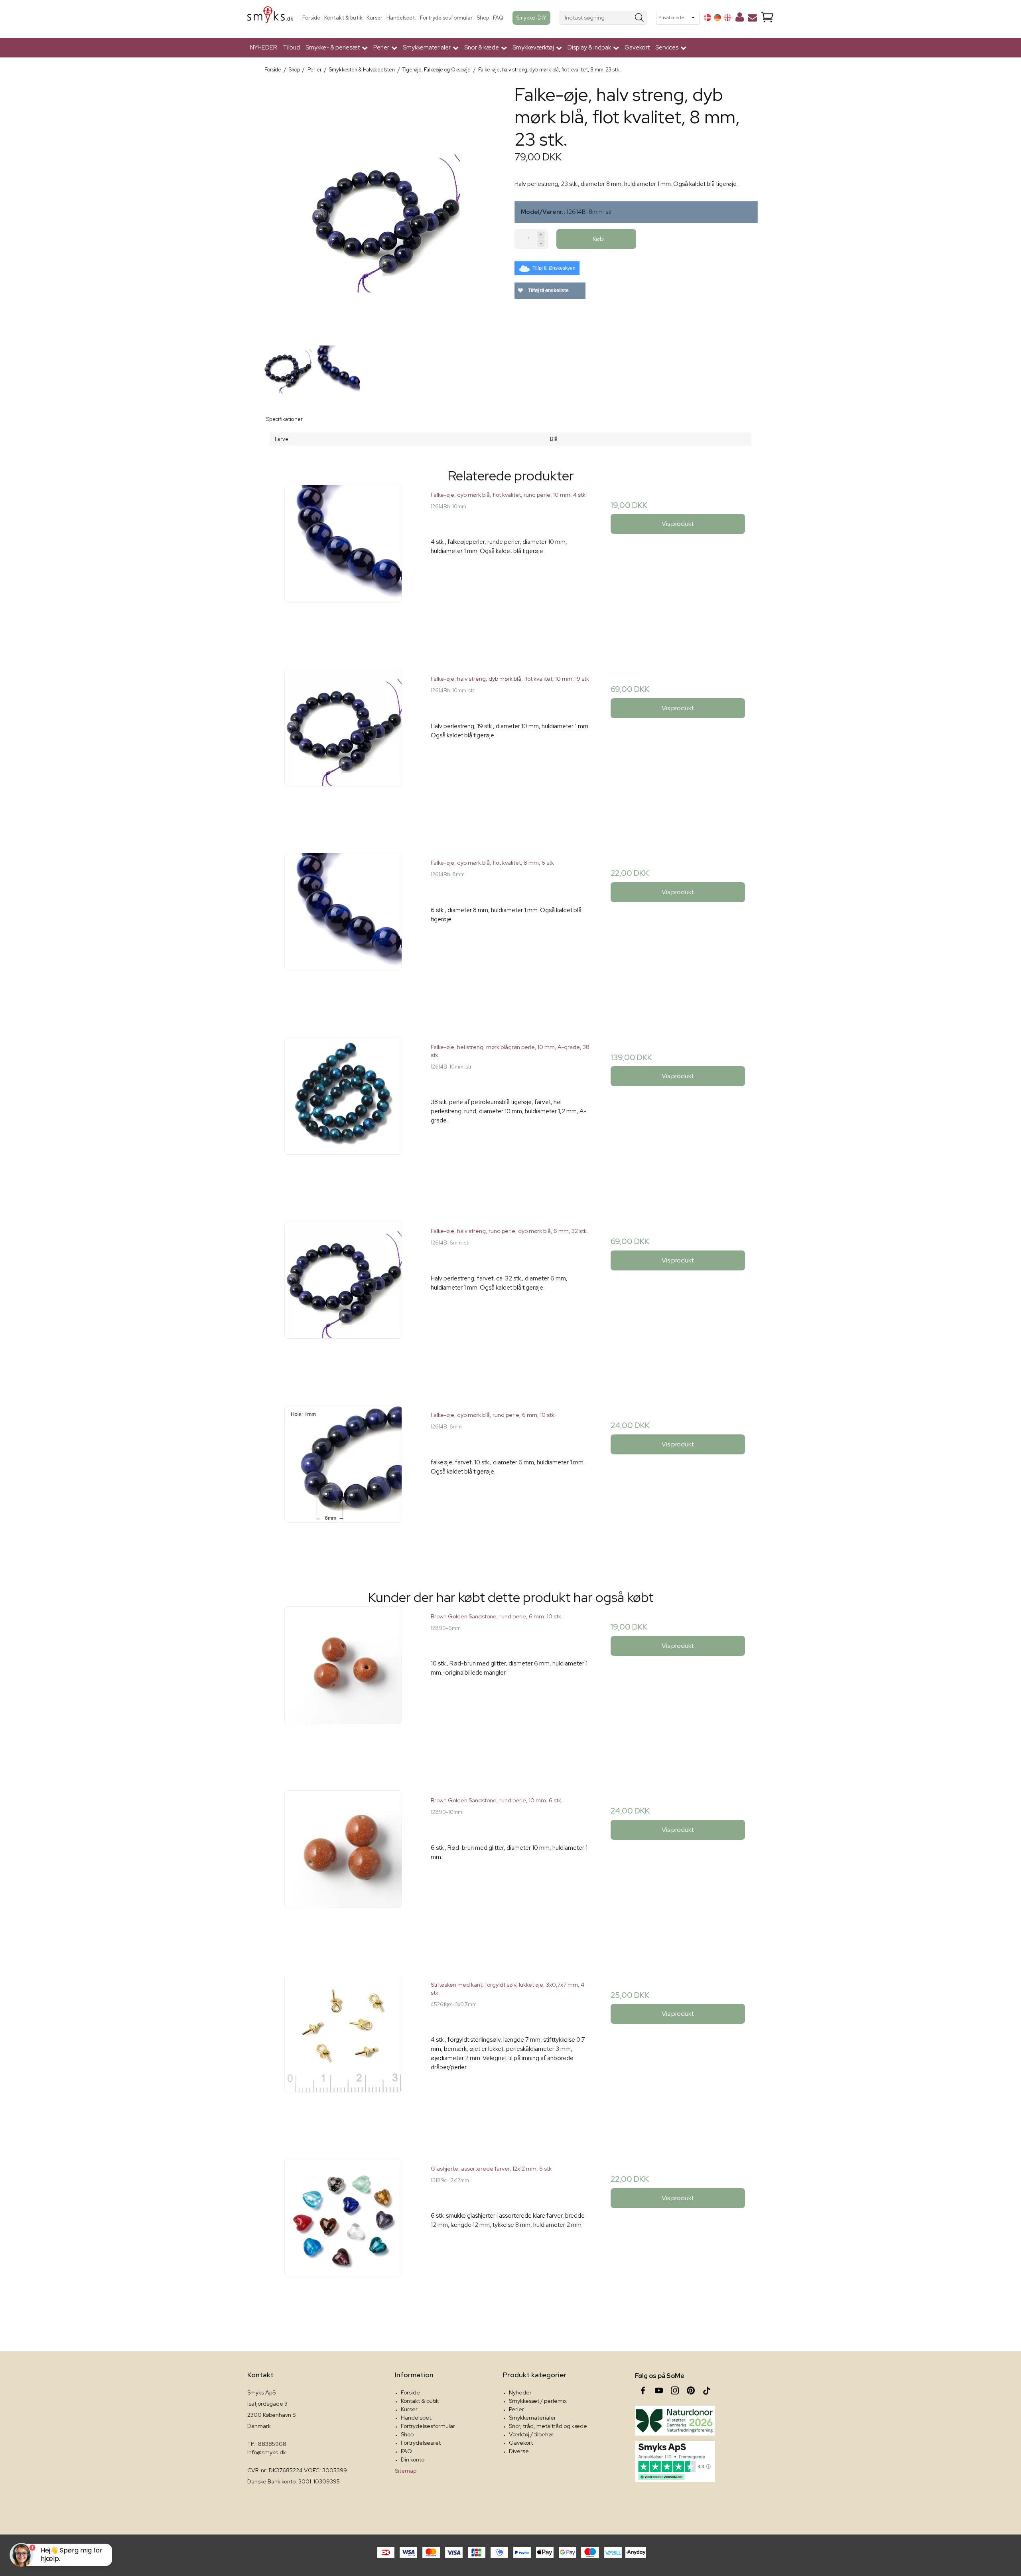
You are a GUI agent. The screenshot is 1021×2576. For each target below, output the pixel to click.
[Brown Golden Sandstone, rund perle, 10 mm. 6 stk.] (343, 1870)
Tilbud (291, 47)
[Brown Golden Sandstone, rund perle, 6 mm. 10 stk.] (343, 1686)
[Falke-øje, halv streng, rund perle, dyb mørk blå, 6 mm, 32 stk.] (343, 1301)
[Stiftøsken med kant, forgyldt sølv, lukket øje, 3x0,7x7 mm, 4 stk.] (343, 2054)
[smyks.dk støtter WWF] (675, 2421)
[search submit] (640, 18)
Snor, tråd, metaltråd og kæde (548, 2426)
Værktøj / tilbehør (531, 2434)
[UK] (727, 18)
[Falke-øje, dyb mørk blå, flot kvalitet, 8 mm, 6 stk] (343, 932)
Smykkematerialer (532, 2418)
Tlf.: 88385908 (267, 2444)
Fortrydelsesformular (446, 18)
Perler (516, 2409)
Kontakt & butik (343, 18)
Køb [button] (598, 239)
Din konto (413, 2459)
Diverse (519, 2451)
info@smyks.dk (267, 2452)
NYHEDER (264, 47)
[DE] (717, 18)
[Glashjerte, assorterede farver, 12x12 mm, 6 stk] (343, 2238)
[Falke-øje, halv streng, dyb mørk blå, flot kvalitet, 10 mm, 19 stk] (343, 748)
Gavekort (637, 47)
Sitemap (406, 2471)
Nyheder (520, 2392)
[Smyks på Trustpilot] (675, 2461)
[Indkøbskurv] (767, 18)
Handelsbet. (401, 18)
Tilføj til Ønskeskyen (554, 268)
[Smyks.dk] (270, 18)
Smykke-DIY (531, 18)
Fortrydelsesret (421, 2443)
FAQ (498, 18)
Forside (311, 18)
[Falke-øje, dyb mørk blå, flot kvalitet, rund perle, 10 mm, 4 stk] (343, 564)
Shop (483, 18)
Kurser (374, 18)
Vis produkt (678, 524)
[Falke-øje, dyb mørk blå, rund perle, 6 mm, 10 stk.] (343, 1485)
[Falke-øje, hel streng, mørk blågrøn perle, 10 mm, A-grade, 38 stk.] (343, 1117)
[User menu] (740, 19)
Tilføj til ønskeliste (548, 290)
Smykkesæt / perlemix (538, 2401)
